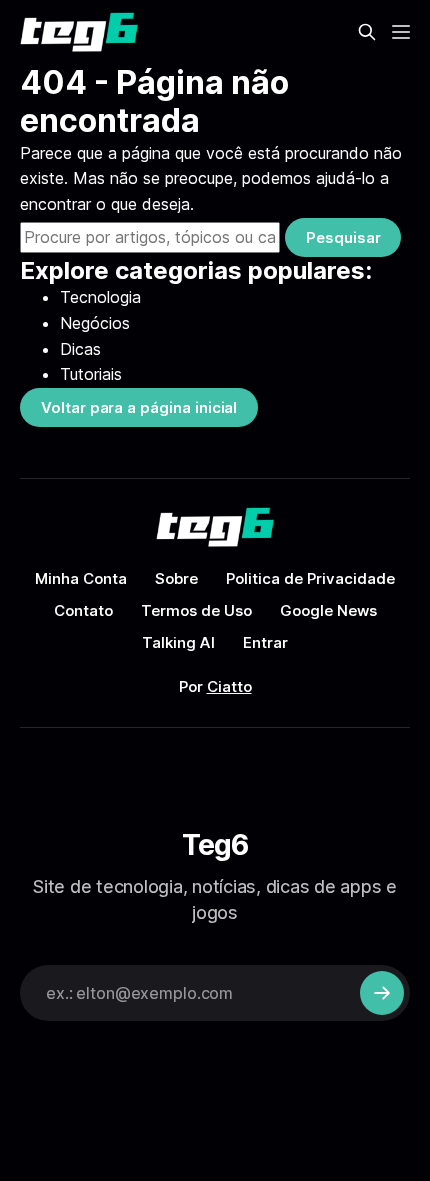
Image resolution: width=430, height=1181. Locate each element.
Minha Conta (81, 578)
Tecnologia (100, 297)
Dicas (80, 349)
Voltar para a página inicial (139, 407)
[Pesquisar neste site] (367, 32)
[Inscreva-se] (382, 993)
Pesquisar (343, 237)
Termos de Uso (196, 610)
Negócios (95, 323)
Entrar (265, 642)
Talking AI (178, 642)
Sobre (176, 578)
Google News (328, 610)
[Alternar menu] (401, 32)
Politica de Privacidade (310, 578)
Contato (83, 610)
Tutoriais (91, 374)
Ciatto (229, 686)
